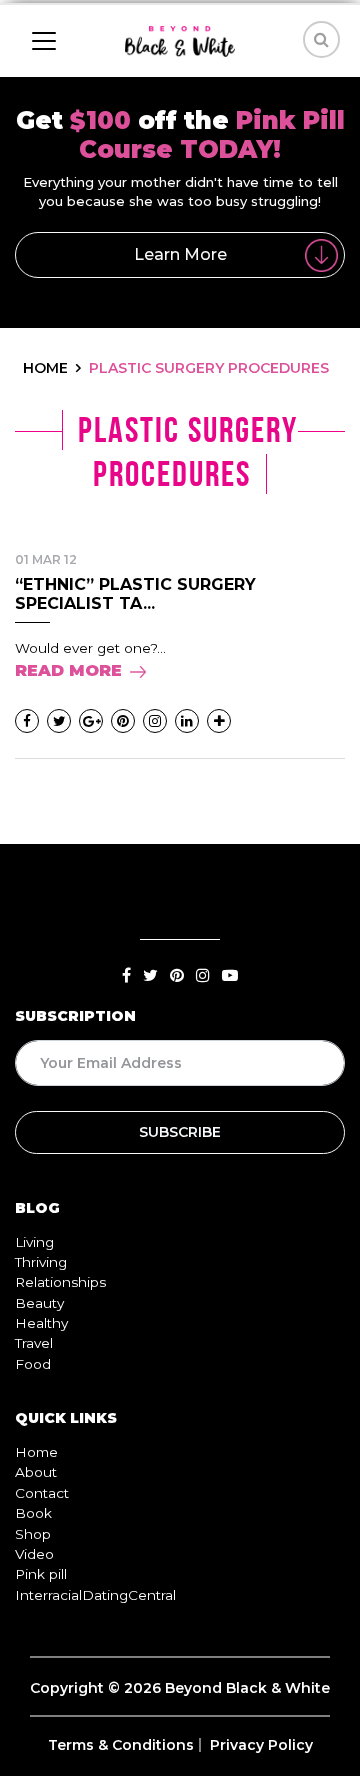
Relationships (60, 1282)
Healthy (41, 1323)
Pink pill (41, 1574)
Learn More (180, 254)
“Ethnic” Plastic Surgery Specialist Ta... (135, 594)
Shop (33, 1534)
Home (36, 1452)
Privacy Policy (261, 1745)
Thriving (41, 1262)
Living (34, 1242)
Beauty (39, 1303)
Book (33, 1513)
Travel (34, 1343)
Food (33, 1364)
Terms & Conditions (121, 1745)
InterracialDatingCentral (95, 1595)
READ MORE (68, 670)
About (36, 1472)
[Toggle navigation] (44, 41)
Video (34, 1554)
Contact (42, 1493)
